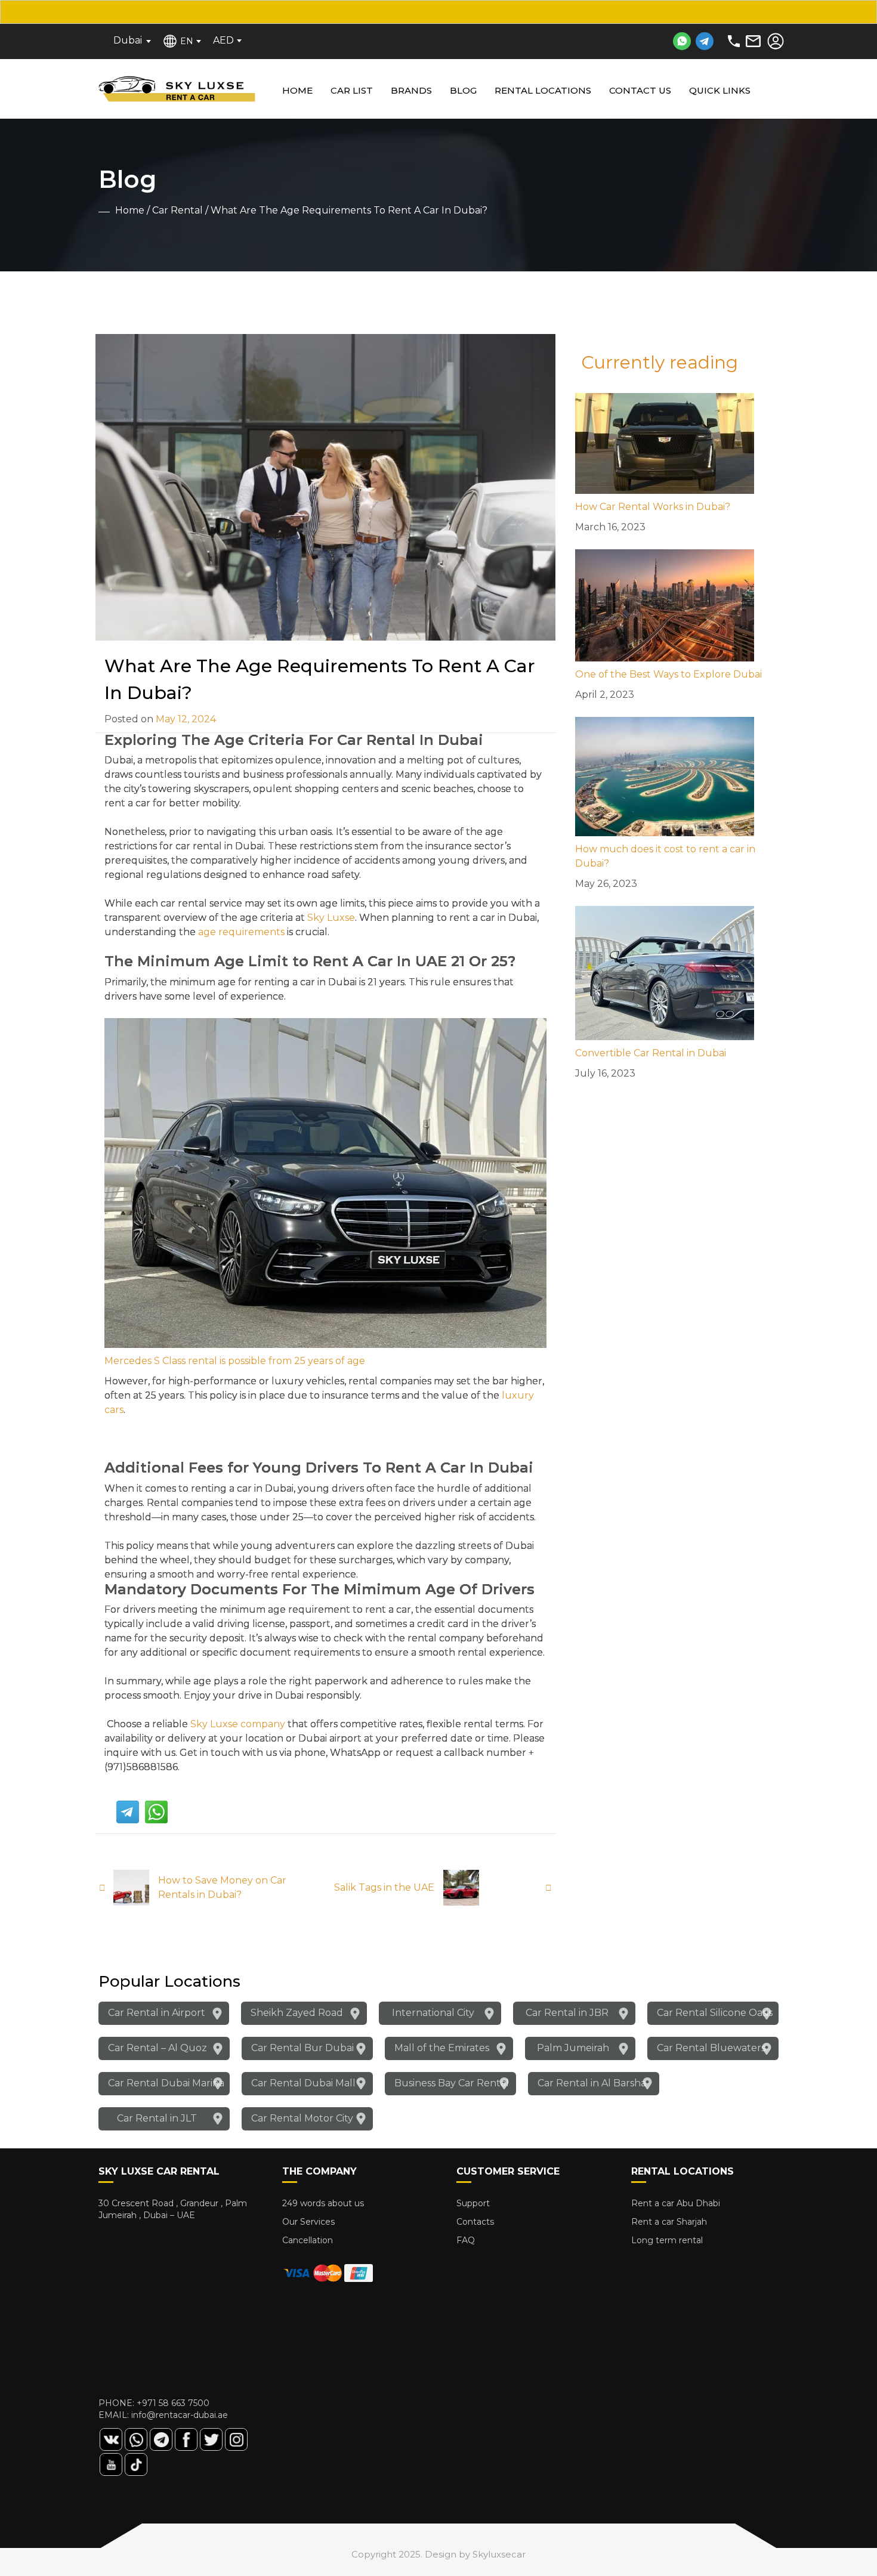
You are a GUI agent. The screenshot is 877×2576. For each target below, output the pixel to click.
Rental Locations (543, 90)
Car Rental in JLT (157, 2118)
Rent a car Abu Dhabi (676, 2203)
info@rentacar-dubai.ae (180, 2415)
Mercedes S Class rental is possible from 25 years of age (235, 1361)
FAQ (466, 2240)
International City (433, 2013)
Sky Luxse (331, 918)
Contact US (640, 90)
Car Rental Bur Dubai (302, 2048)
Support (473, 2203)
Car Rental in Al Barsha (592, 2083)
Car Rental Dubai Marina (166, 2083)
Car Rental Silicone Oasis (715, 2013)
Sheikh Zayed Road (297, 2013)
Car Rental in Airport (157, 2013)
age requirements (241, 932)
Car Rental (177, 210)
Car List (352, 90)
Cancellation (308, 2240)
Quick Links (720, 90)
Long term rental (667, 2240)
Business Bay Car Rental (452, 2083)
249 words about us (323, 2203)
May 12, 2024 (186, 719)
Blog (463, 90)
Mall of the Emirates (442, 2048)
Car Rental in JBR (567, 2013)
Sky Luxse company (238, 1724)
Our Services (308, 2222)
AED (223, 40)
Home (297, 90)
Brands (411, 90)
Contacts (475, 2222)
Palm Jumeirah (573, 2048)
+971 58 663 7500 (173, 2403)
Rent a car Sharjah (669, 2222)
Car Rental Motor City (302, 2118)
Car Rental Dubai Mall (303, 2083)
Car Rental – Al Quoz (158, 2048)
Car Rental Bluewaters (711, 2048)
